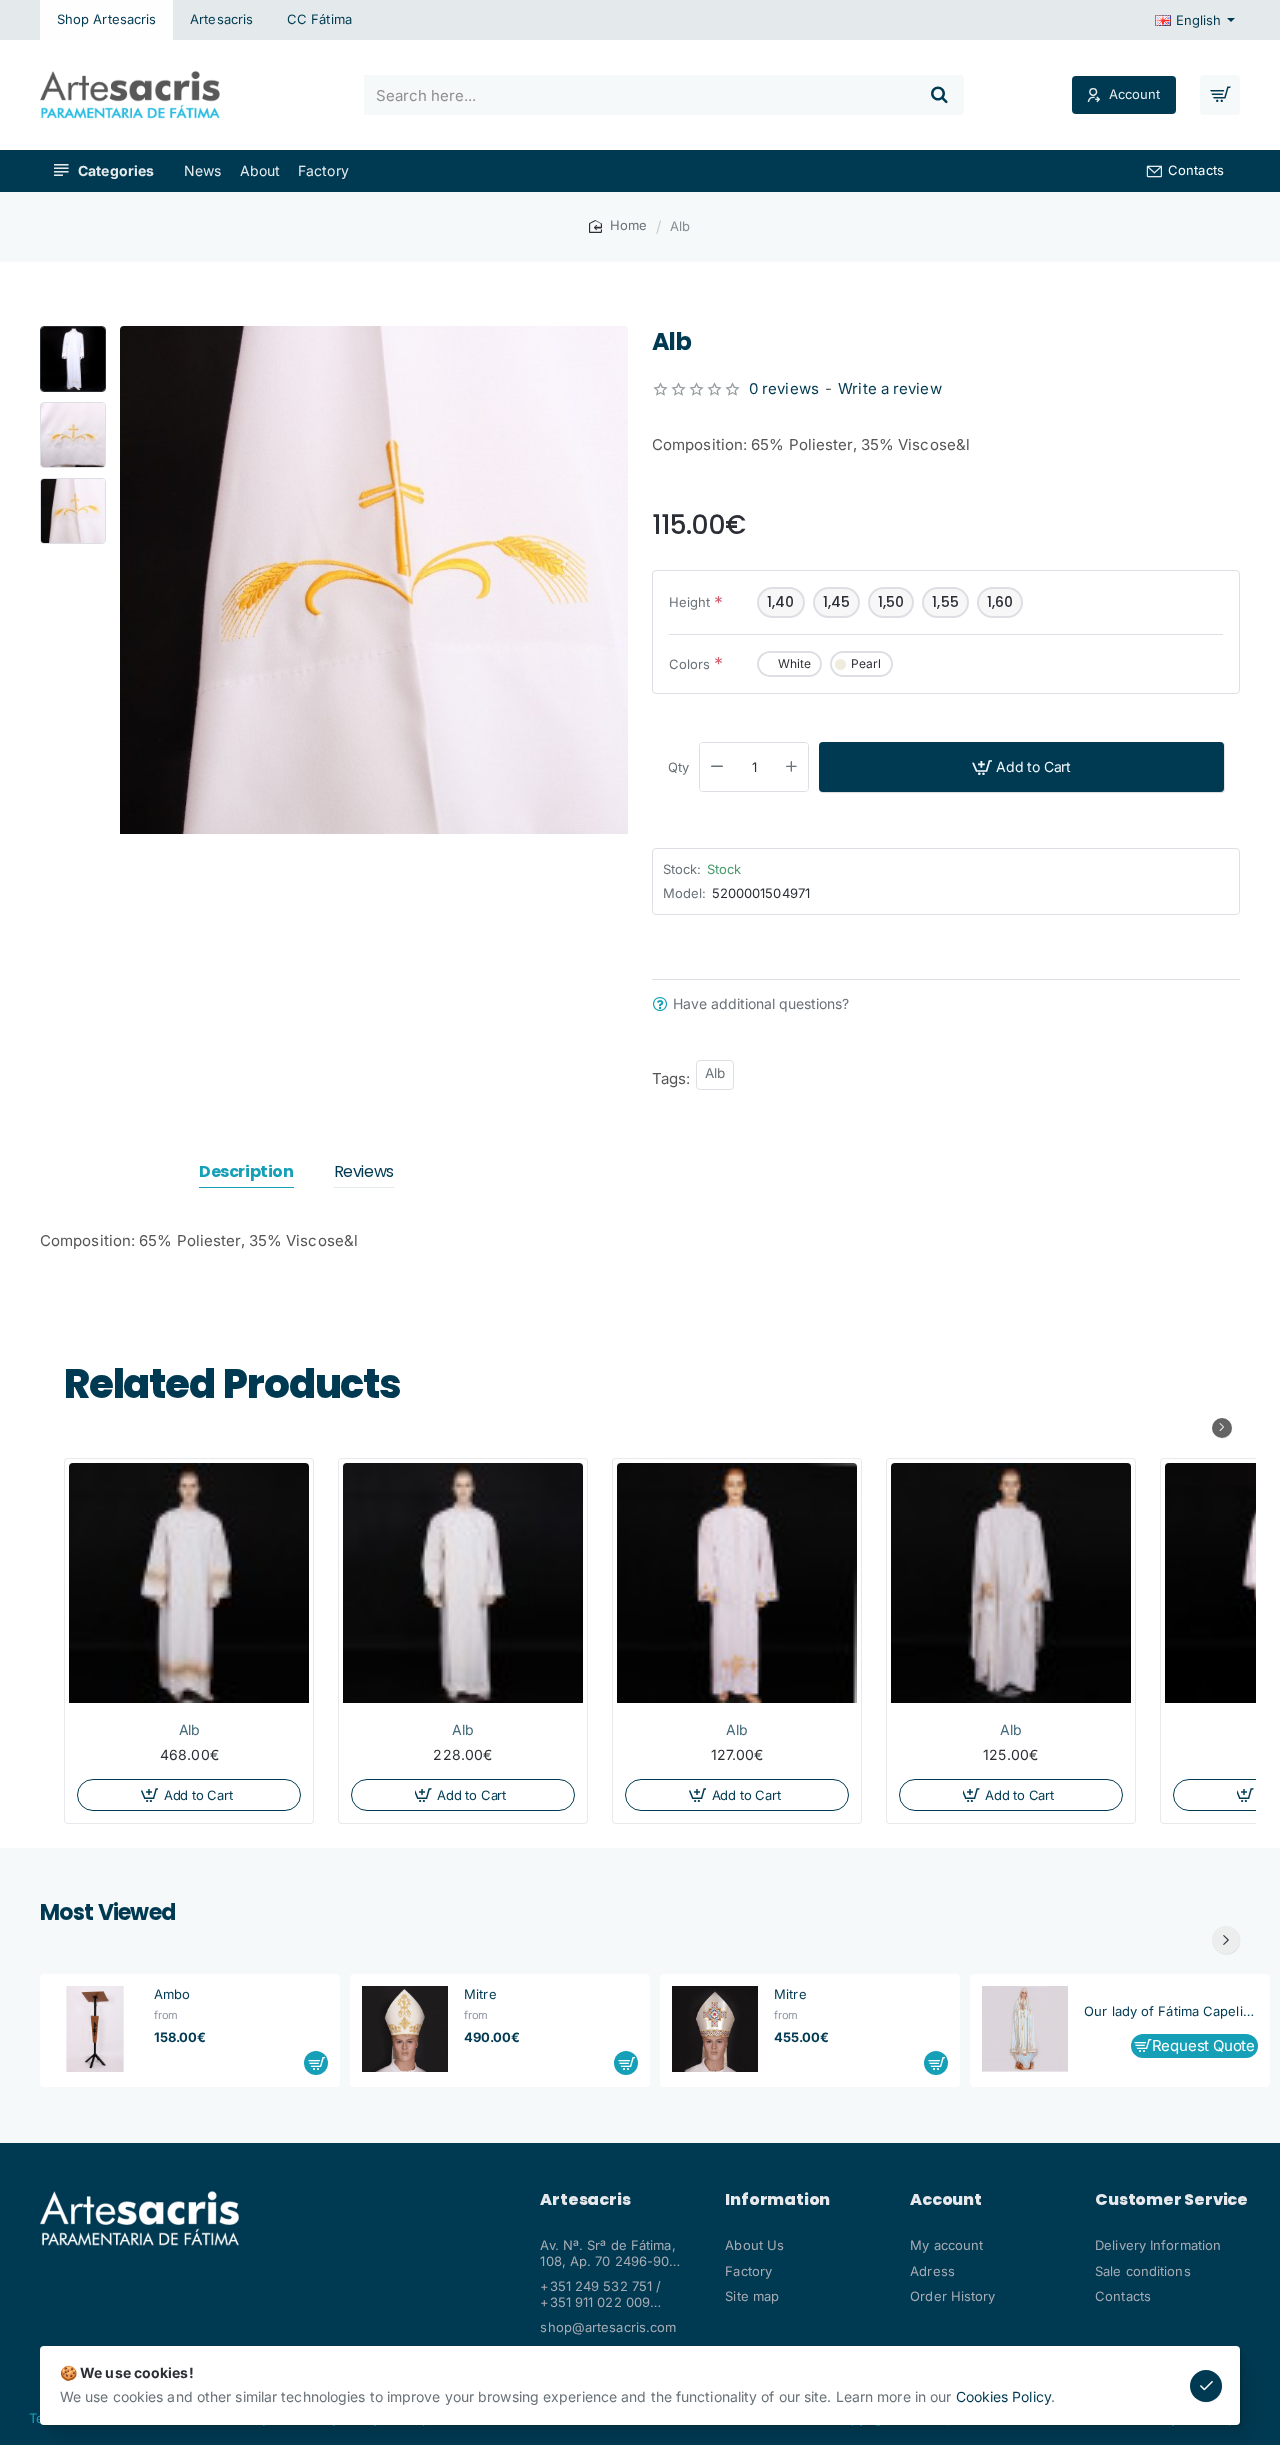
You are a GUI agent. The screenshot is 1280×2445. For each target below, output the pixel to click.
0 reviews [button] (784, 388)
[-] (717, 767)
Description (246, 1172)
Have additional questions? (761, 1004)
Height (690, 602)
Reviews (364, 1172)
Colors (690, 664)
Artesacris (585, 2200)
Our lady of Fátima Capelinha (1171, 2011)
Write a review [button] (889, 388)
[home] (618, 225)
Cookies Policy (1003, 2396)
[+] (792, 767)
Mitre (480, 1994)
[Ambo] (95, 2029)
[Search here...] (940, 95)
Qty (678, 767)
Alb (715, 1073)
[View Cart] (1220, 95)
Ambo (172, 1994)
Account (946, 2200)
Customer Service (1171, 2200)
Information (777, 2200)
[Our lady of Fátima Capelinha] (1025, 2029)
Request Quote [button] (1203, 2046)
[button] (73, 334)
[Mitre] (405, 2029)
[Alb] (189, 1583)
